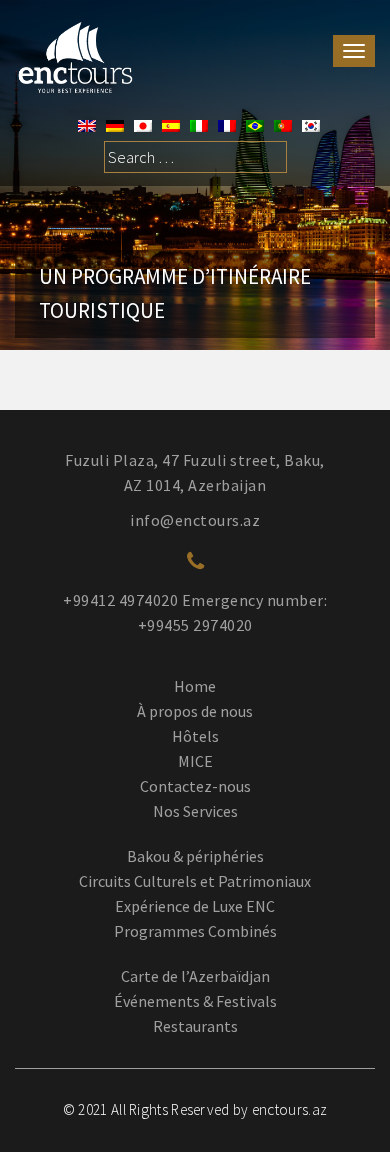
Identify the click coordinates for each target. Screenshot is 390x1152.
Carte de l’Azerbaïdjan (195, 976)
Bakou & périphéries (195, 856)
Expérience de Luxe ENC (195, 906)
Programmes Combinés (195, 931)
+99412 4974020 (120, 600)
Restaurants (195, 1026)
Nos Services (195, 811)
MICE (195, 761)
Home (195, 686)
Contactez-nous (195, 786)
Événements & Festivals (195, 1001)
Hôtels (195, 736)
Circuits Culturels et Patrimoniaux (195, 881)
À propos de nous (195, 711)
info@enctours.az (195, 520)
